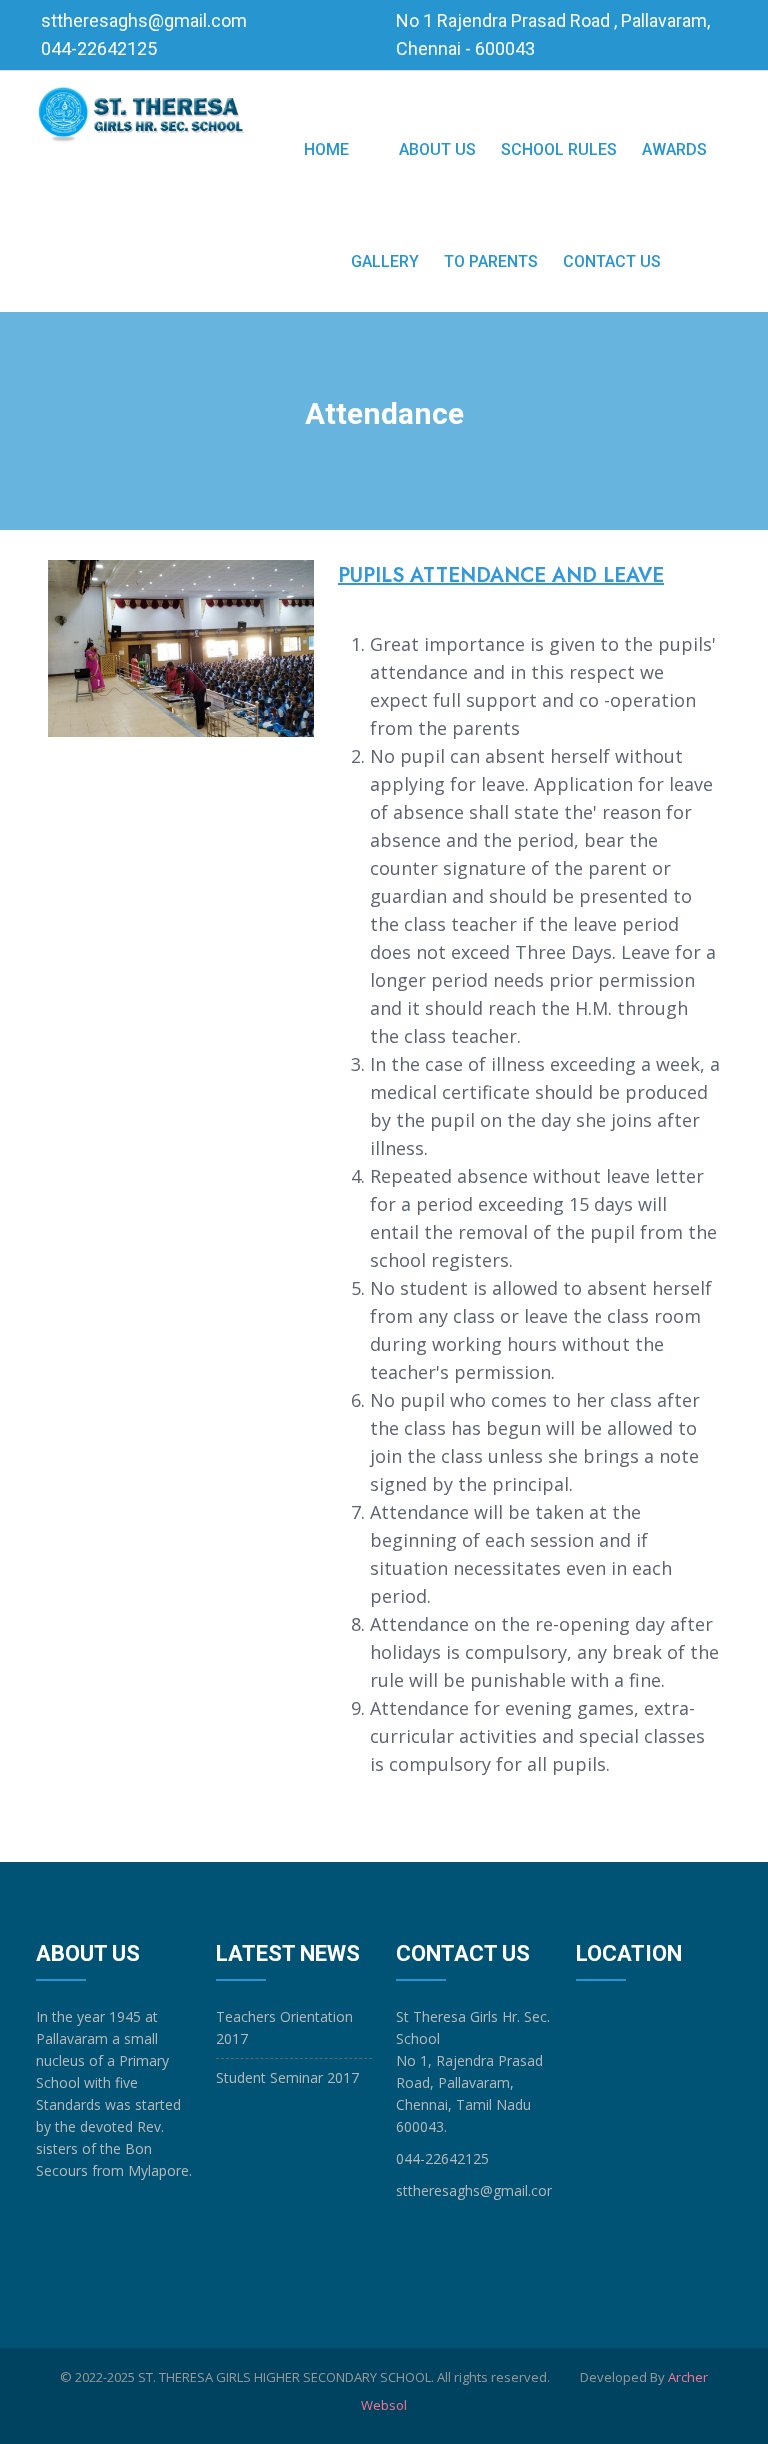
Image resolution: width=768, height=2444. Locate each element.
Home (326, 149)
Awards (674, 149)
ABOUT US (437, 149)
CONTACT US (612, 261)
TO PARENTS (491, 261)
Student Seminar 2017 (287, 2077)
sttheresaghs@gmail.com (144, 20)
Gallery (385, 261)
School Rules (559, 149)
